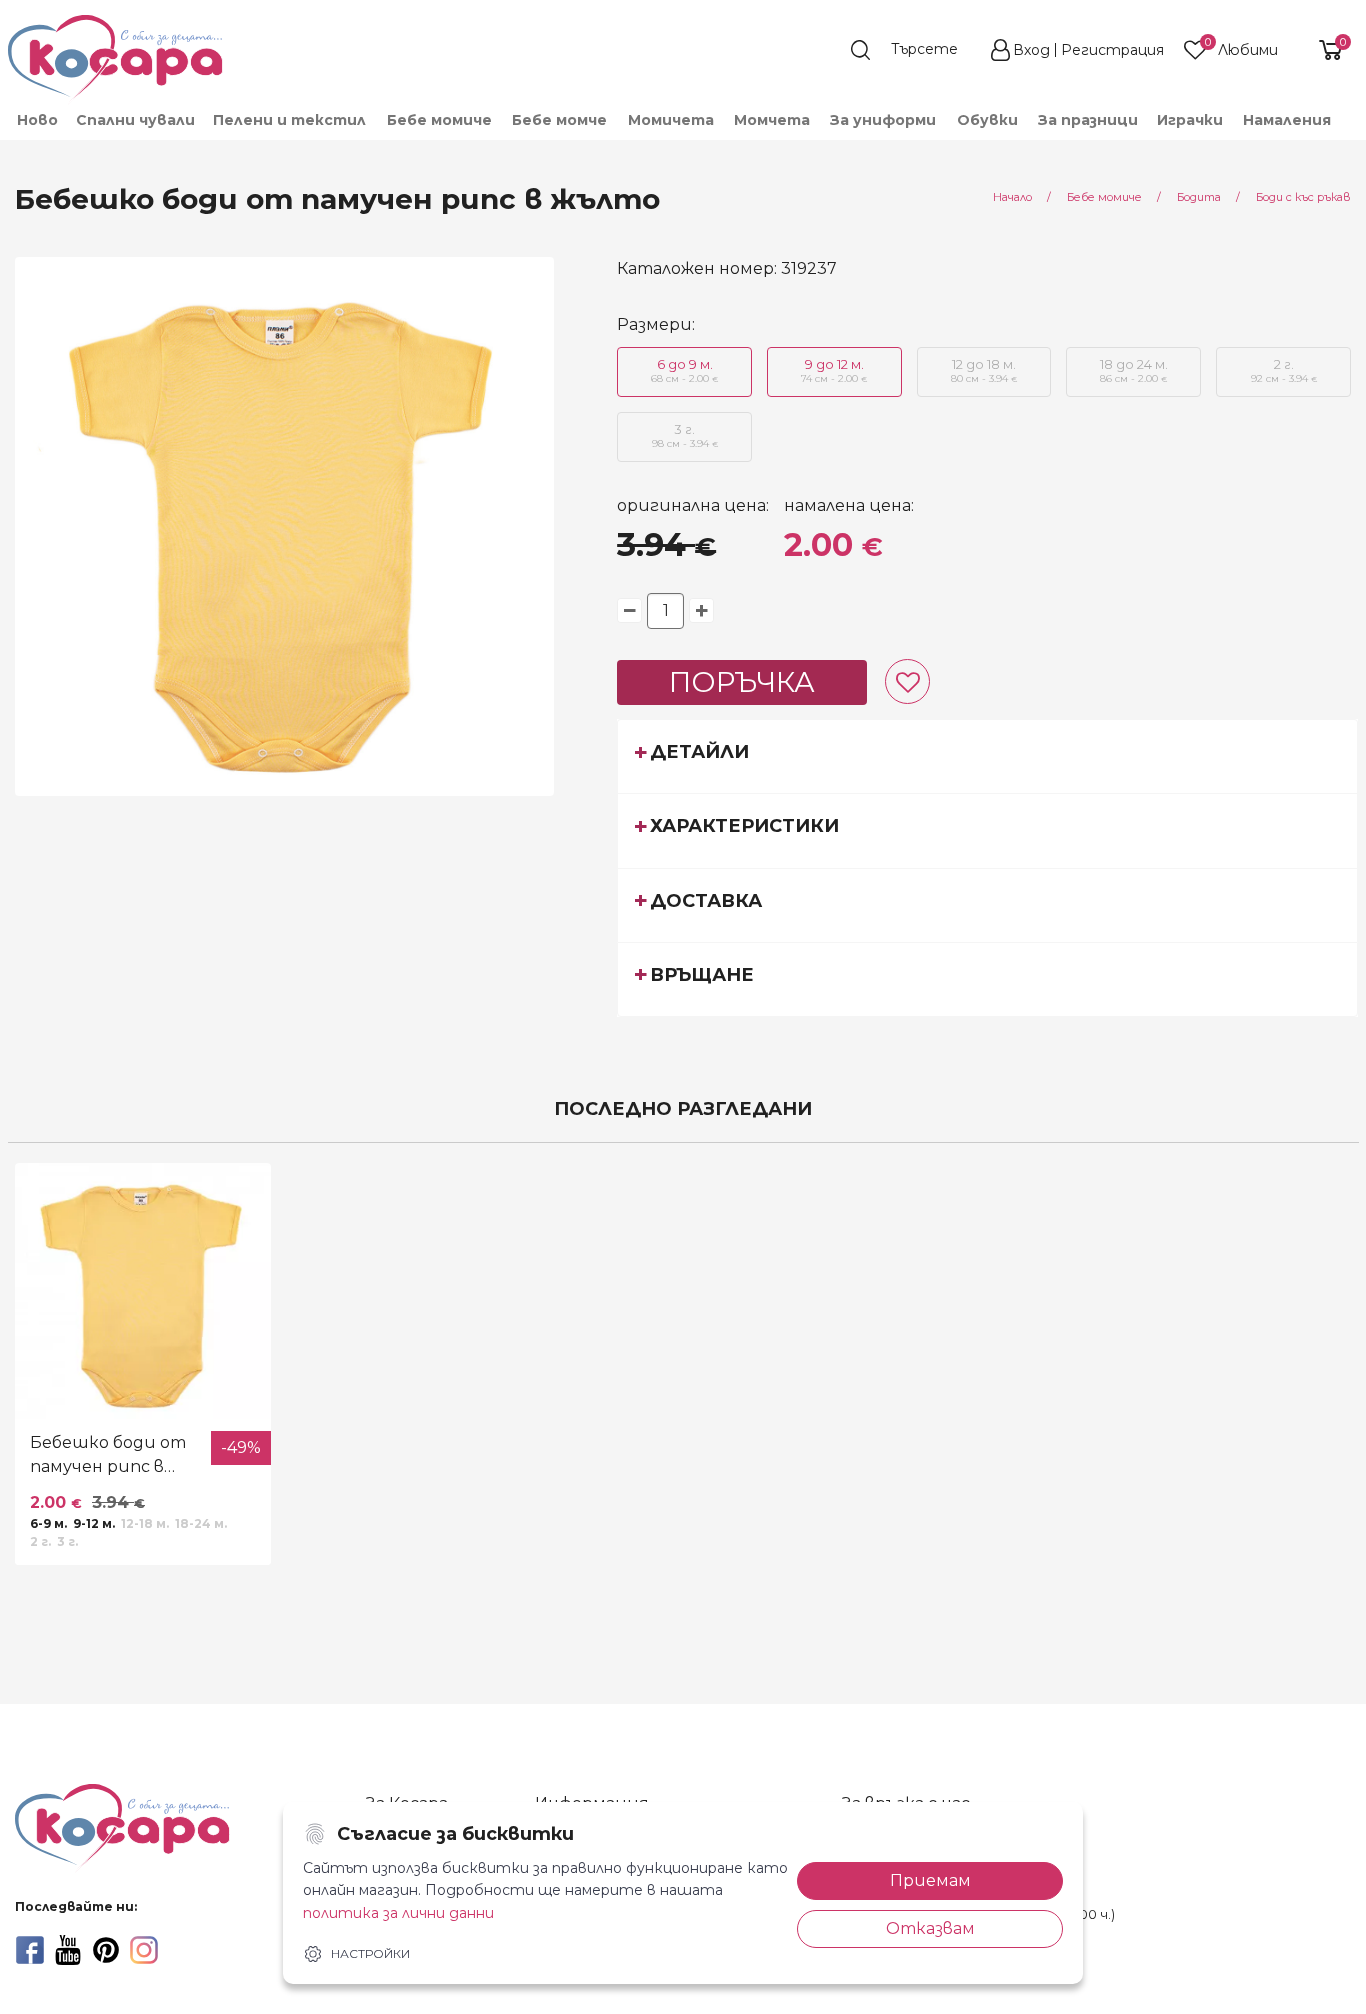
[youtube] (68, 1950)
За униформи (883, 120)
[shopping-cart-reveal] (1323, 50)
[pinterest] (106, 1950)
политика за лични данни (398, 1913)
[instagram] (144, 1950)
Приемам (930, 1880)
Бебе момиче (439, 120)
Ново (37, 120)
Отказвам (930, 1928)
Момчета (772, 120)
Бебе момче (559, 120)
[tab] (987, 756)
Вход (1031, 50)
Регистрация (1112, 50)
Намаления (1287, 120)
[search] (914, 50)
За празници (1088, 120)
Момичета (671, 120)
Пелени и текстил (289, 120)
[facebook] (30, 1950)
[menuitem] (36, 120)
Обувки (987, 120)
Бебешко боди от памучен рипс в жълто (108, 1456)
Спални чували (135, 120)
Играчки (1190, 120)
